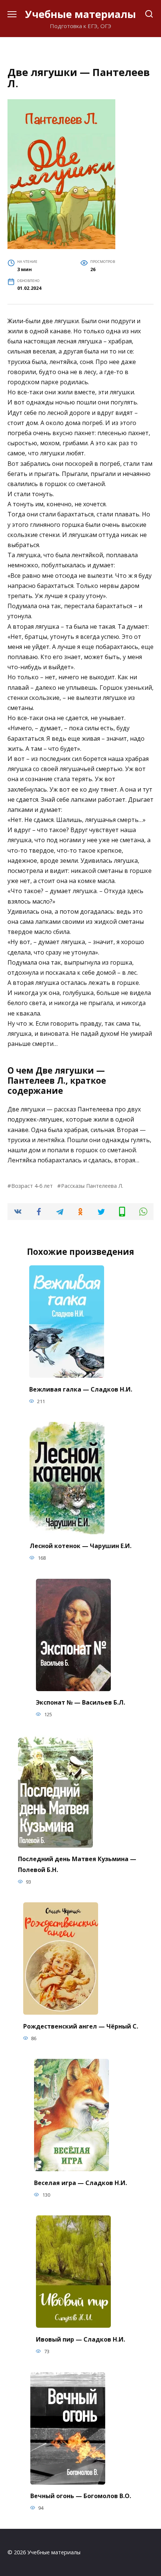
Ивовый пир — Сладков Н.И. (80, 2339)
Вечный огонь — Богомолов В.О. (81, 2496)
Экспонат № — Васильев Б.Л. (80, 1702)
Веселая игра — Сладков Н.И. (80, 2182)
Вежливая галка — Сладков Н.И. (81, 1389)
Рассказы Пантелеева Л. (92, 1186)
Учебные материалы (80, 14)
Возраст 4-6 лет (32, 1186)
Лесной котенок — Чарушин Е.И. (80, 1545)
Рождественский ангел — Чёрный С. (81, 2026)
